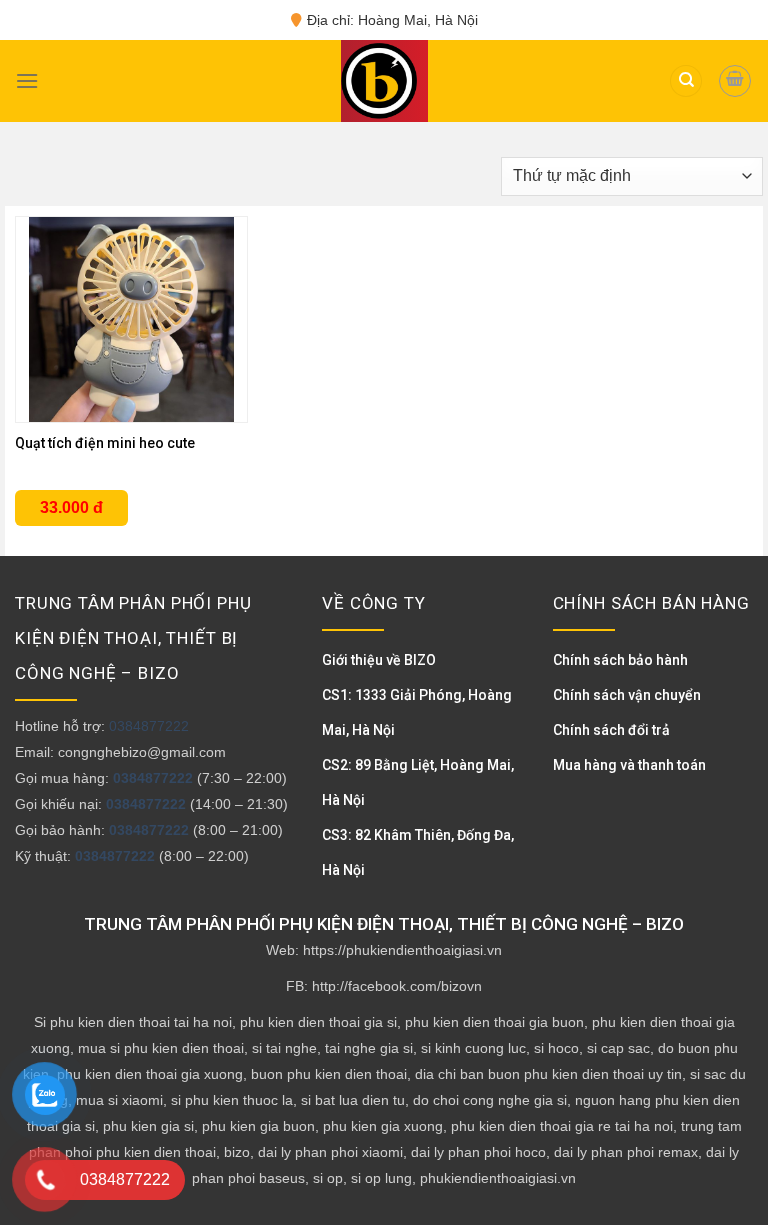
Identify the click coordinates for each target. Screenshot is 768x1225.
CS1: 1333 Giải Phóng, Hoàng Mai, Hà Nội (417, 712)
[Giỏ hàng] (735, 81)
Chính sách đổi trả (611, 730)
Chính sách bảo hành (620, 660)
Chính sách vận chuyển (627, 695)
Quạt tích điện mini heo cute (105, 443)
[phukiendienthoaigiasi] (379, 81)
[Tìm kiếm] (686, 81)
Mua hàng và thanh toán (629, 765)
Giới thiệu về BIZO (379, 660)
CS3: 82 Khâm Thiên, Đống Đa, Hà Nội (418, 852)
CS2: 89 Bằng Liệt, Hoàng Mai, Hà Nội (418, 782)
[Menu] (27, 80)
